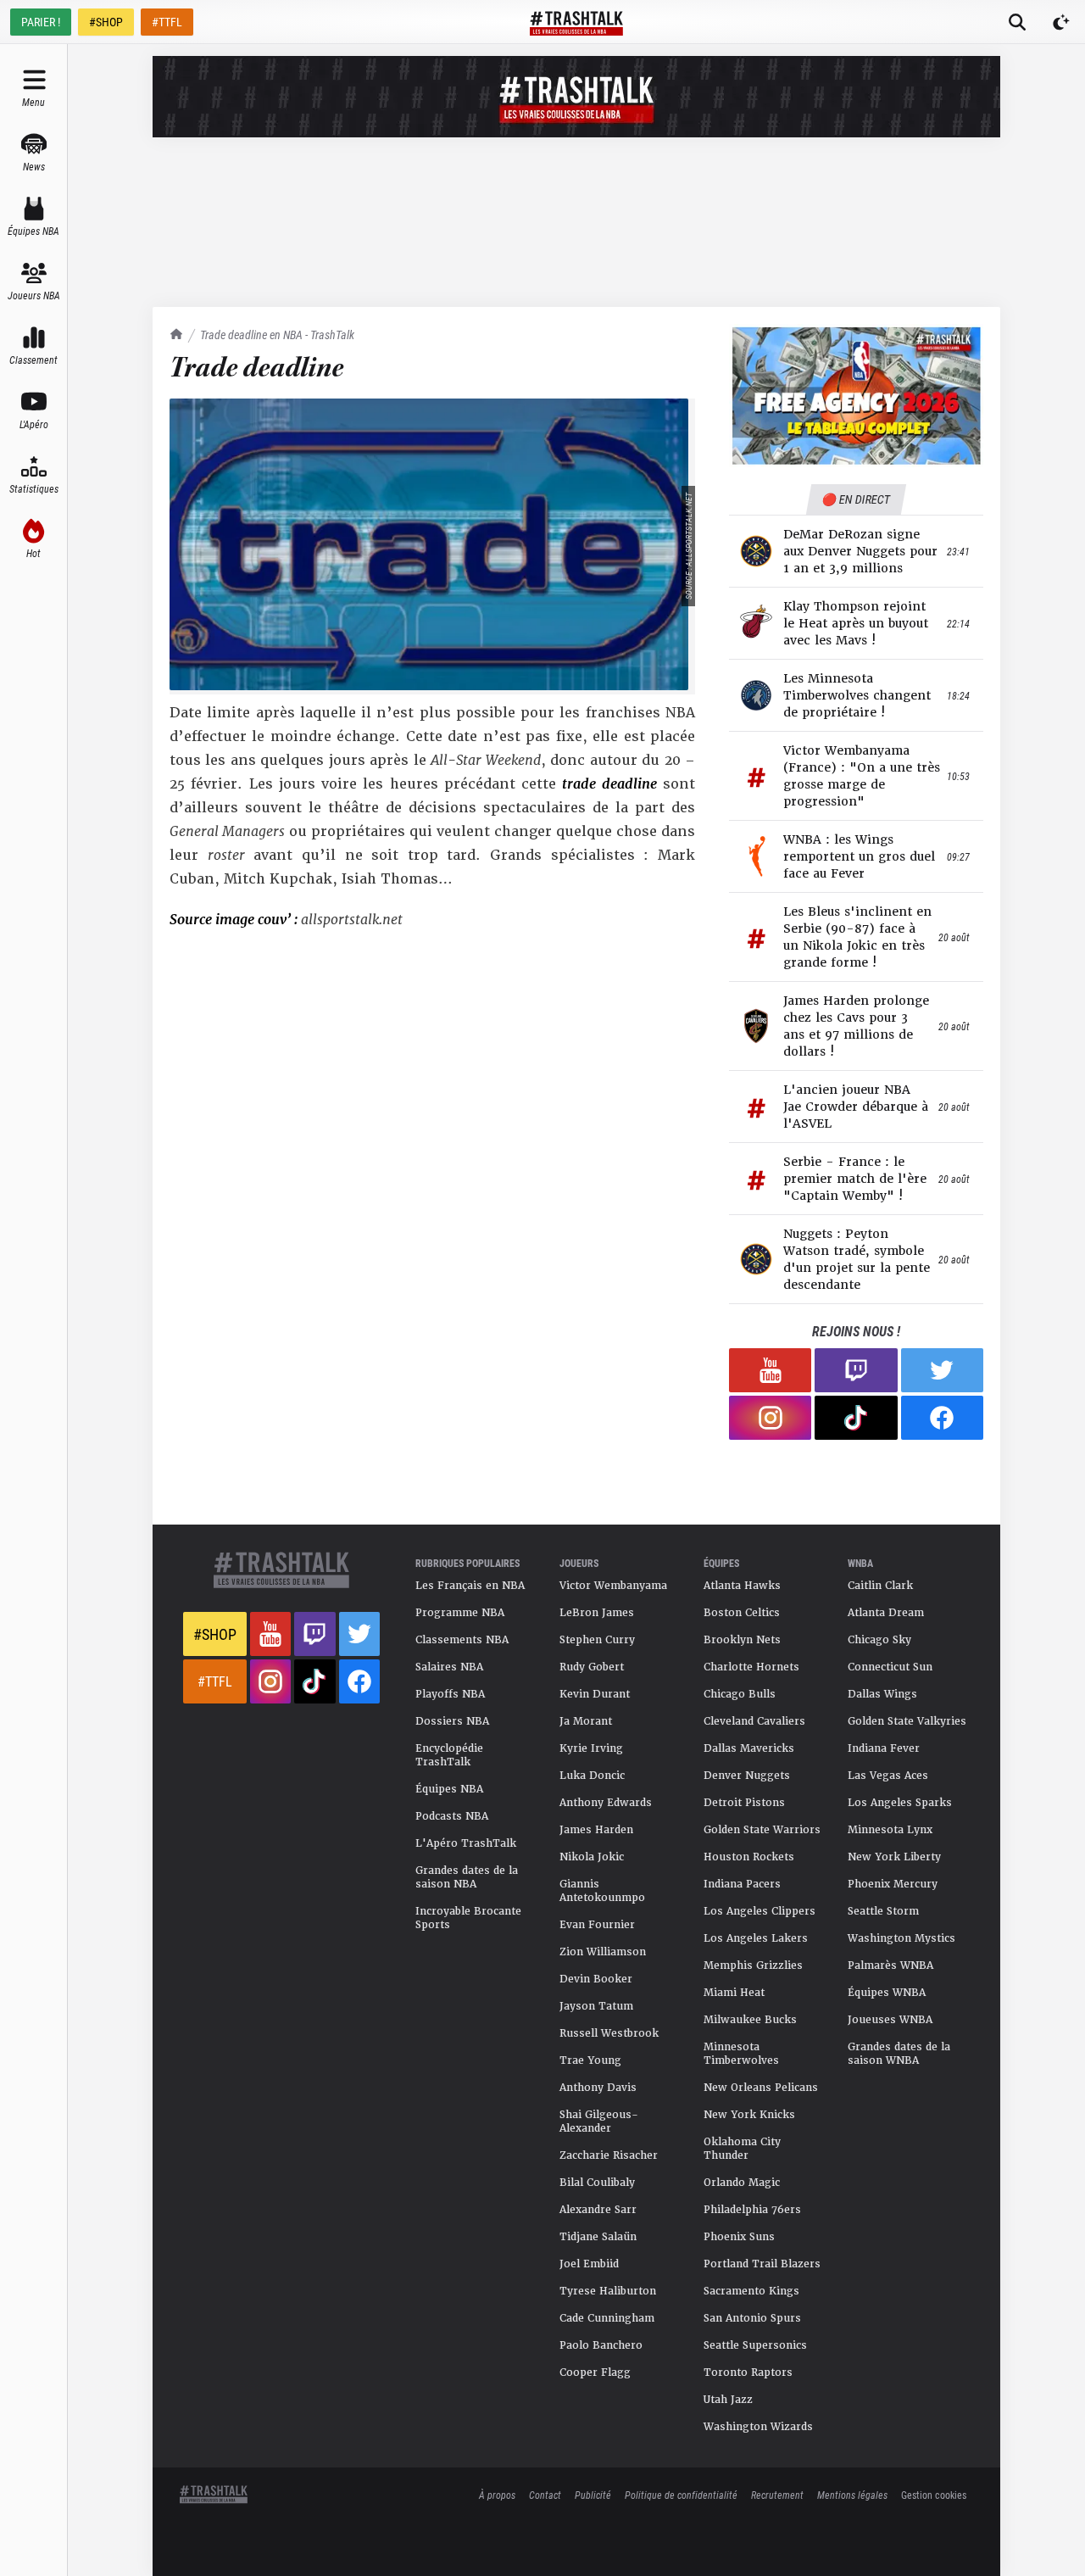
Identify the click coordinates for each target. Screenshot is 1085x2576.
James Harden (596, 1830)
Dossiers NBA (452, 1721)
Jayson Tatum (596, 2006)
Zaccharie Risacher (609, 2155)
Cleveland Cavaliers (754, 1721)
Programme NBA (460, 1613)
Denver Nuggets (747, 1776)
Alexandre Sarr (598, 2210)
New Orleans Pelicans (761, 2088)
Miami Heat (734, 1993)
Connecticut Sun (890, 1667)
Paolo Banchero (601, 2345)
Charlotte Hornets (751, 1667)
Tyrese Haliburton (608, 2291)
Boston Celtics (742, 1613)
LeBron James (597, 1613)
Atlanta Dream (886, 1613)
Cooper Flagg (595, 2372)
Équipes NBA (449, 1789)
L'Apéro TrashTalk (466, 1843)
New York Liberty (894, 1857)
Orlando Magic (742, 2183)
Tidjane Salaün (598, 2237)
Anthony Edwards (606, 1803)
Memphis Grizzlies (753, 1965)
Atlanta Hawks (742, 1586)
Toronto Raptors (748, 2372)
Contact (545, 2495)
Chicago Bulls (740, 1694)
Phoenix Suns (739, 2237)
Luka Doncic (592, 1776)
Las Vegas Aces (888, 1776)
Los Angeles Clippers (759, 1911)
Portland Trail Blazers (762, 2264)
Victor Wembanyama (613, 1586)
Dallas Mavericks (749, 1748)
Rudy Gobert (592, 1667)
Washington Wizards (758, 2427)
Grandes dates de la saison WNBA (899, 2054)
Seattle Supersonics (755, 2345)
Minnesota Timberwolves (741, 2054)
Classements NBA (462, 1640)
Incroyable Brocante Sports (468, 1918)
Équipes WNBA (887, 1993)
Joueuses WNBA (890, 2020)
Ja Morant (586, 1721)
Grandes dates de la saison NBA (467, 1877)
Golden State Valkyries (907, 1721)
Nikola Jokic (592, 1857)
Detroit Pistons (744, 1803)
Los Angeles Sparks (900, 1803)
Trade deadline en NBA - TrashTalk (277, 335)
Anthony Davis (598, 2088)
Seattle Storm (883, 1911)
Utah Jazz (728, 2400)
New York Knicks (749, 2115)
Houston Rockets (749, 1857)
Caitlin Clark (880, 1586)
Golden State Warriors (762, 1830)
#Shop (215, 1634)
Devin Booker (596, 1979)
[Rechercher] (1017, 22)
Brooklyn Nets (742, 1640)
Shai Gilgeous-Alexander (599, 2122)
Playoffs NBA (450, 1694)
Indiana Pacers (742, 1884)
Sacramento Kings (751, 2291)
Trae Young (590, 2060)
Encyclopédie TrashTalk (449, 1755)
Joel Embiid (589, 2264)
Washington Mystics (901, 1938)
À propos (497, 2495)
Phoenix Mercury (893, 1884)
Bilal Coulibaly (597, 2183)
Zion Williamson (603, 1952)
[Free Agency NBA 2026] (856, 396)
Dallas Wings (882, 1694)
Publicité (593, 2495)
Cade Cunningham (607, 2318)
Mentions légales (852, 2495)
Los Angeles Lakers (756, 1938)
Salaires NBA (449, 1667)
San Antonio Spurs (752, 2318)
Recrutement (777, 2495)
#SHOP (106, 22)
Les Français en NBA (470, 1586)
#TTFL (167, 22)
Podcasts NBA (452, 1816)
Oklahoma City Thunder (742, 2149)
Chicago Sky (879, 1640)
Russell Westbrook (609, 2033)
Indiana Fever (884, 1748)
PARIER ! (41, 22)
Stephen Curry (597, 1640)
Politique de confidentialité (681, 2495)
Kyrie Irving (591, 1748)
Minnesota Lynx (890, 1830)
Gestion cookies (934, 2495)
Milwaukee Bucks (750, 2020)
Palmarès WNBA (890, 1965)
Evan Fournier (597, 1925)
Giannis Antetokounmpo (602, 1891)
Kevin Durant (595, 1694)
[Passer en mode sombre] (1061, 22)
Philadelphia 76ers (752, 2210)
